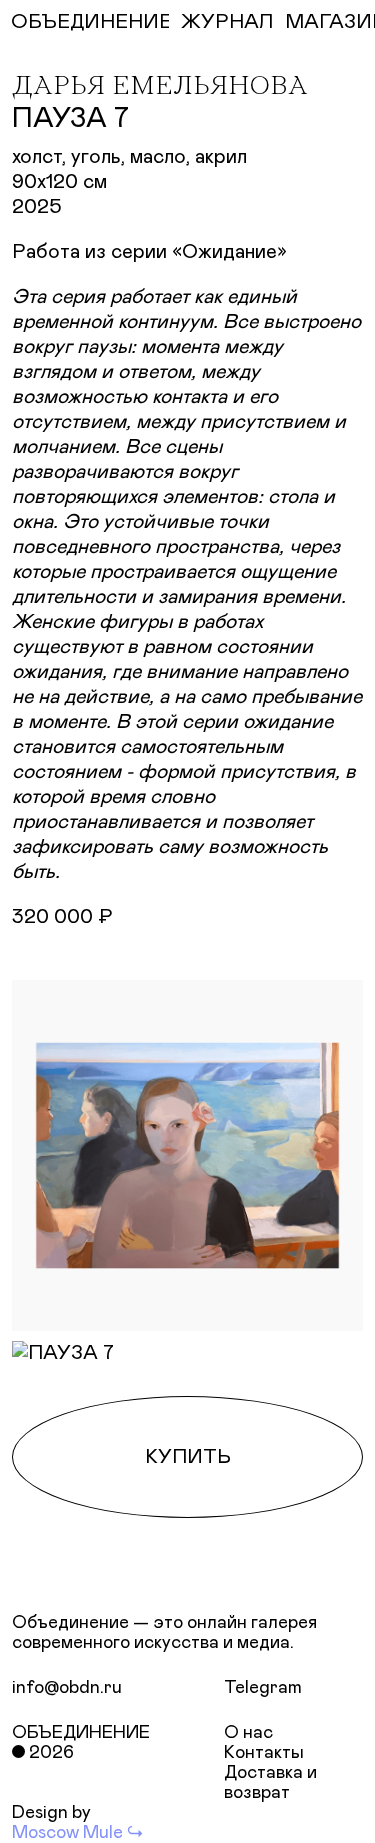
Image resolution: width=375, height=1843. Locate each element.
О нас (248, 1733)
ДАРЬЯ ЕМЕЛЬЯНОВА (160, 87)
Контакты (264, 1753)
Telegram (263, 1688)
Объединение (81, 1733)
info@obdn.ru (67, 1688)
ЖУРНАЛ (227, 22)
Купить (188, 1457)
